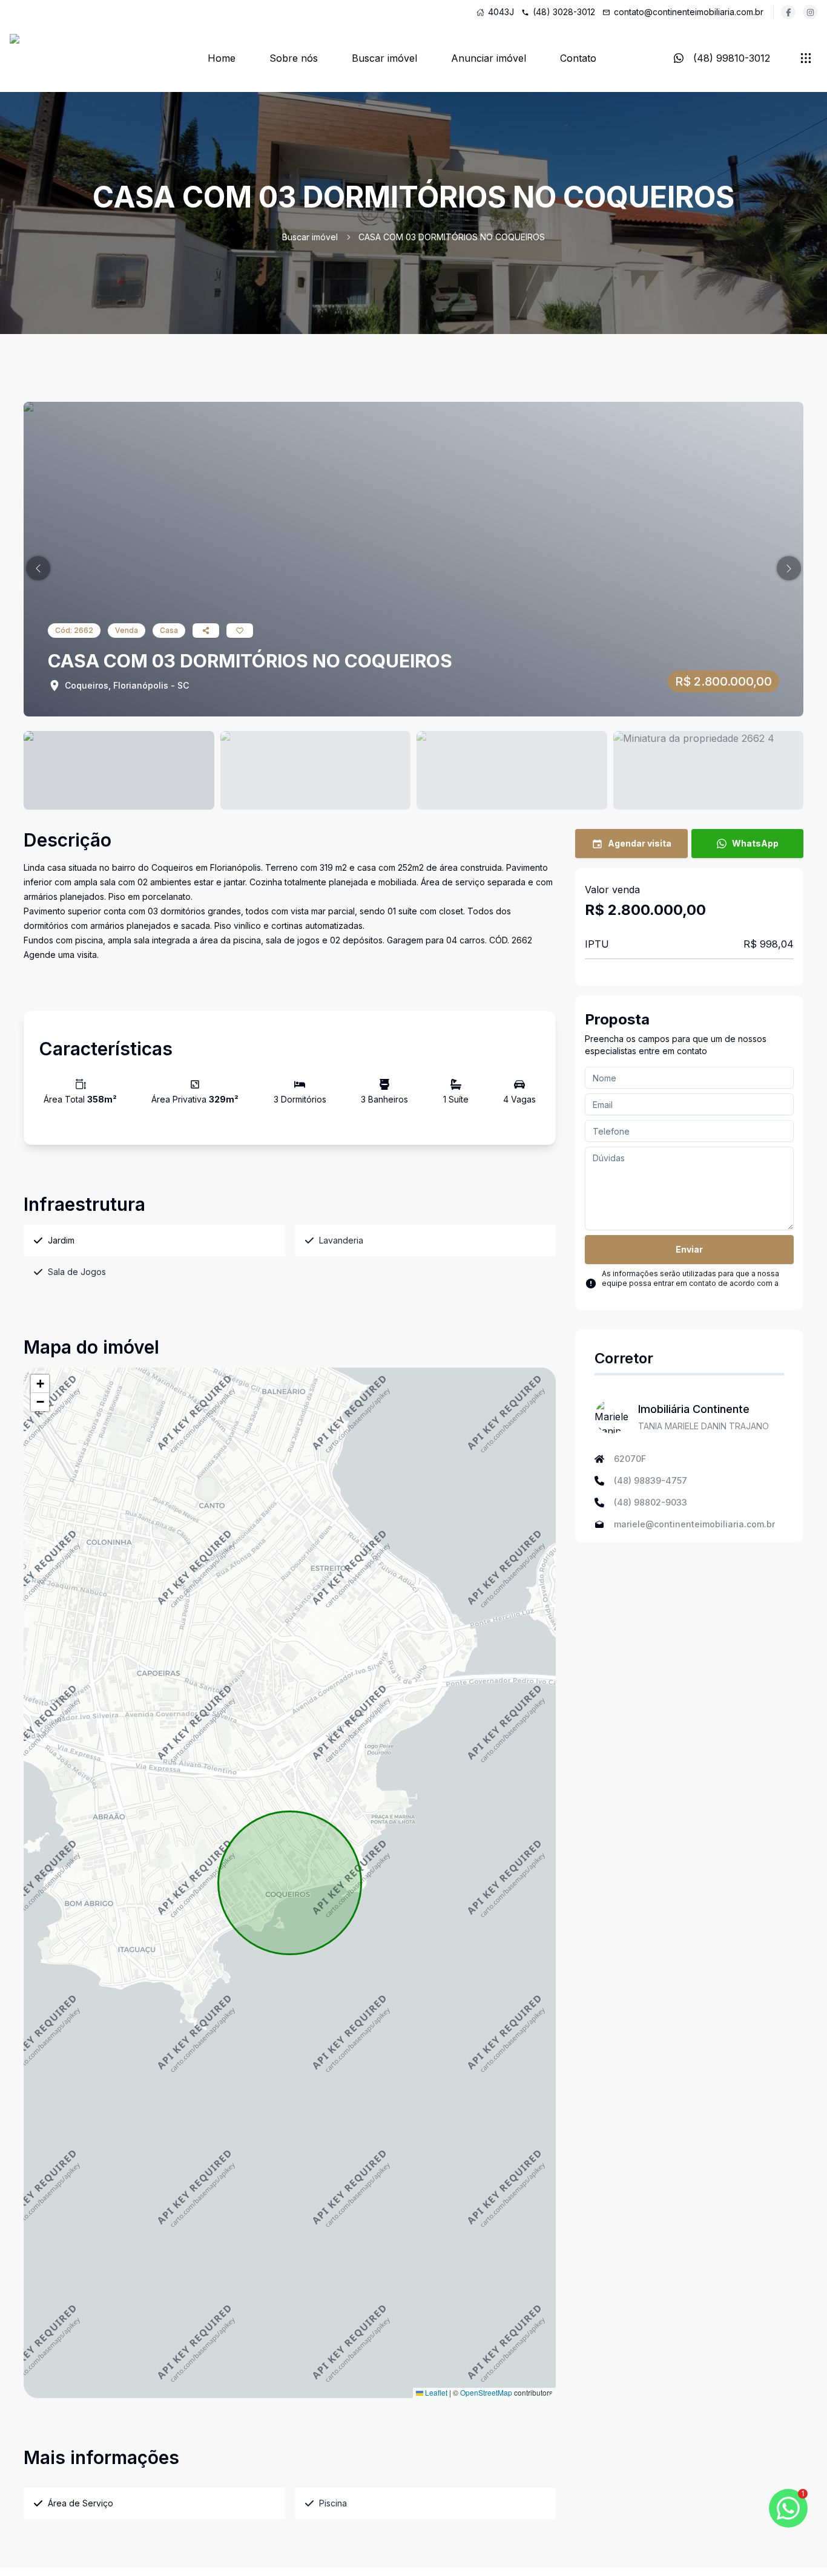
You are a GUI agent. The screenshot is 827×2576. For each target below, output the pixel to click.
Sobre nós (294, 58)
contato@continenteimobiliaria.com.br (689, 12)
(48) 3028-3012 (564, 12)
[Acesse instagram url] (810, 12)
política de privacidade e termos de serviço (680, 1293)
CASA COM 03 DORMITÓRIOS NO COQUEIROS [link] (452, 237)
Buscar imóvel (384, 58)
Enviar (689, 1249)
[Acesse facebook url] (788, 12)
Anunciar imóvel (489, 58)
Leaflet (435, 2392)
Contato (578, 58)
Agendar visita (640, 843)
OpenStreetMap (486, 2392)
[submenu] (806, 58)
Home (222, 58)
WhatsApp (755, 843)
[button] (38, 568)
